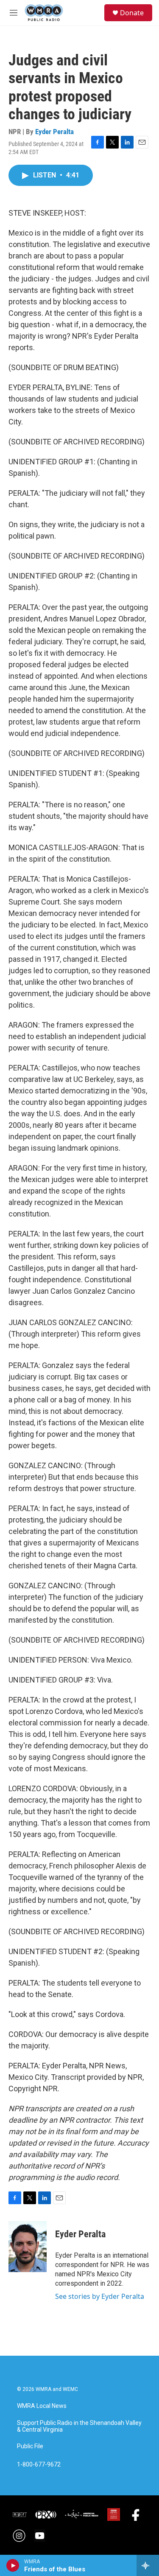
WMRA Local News (42, 2406)
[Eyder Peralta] (28, 2247)
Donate (132, 13)
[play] (13, 2565)
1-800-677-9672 (39, 2465)
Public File (30, 2446)
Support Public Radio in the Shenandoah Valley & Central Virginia (79, 2426)
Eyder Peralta (54, 132)
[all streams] (148, 2565)
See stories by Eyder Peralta (100, 2296)
